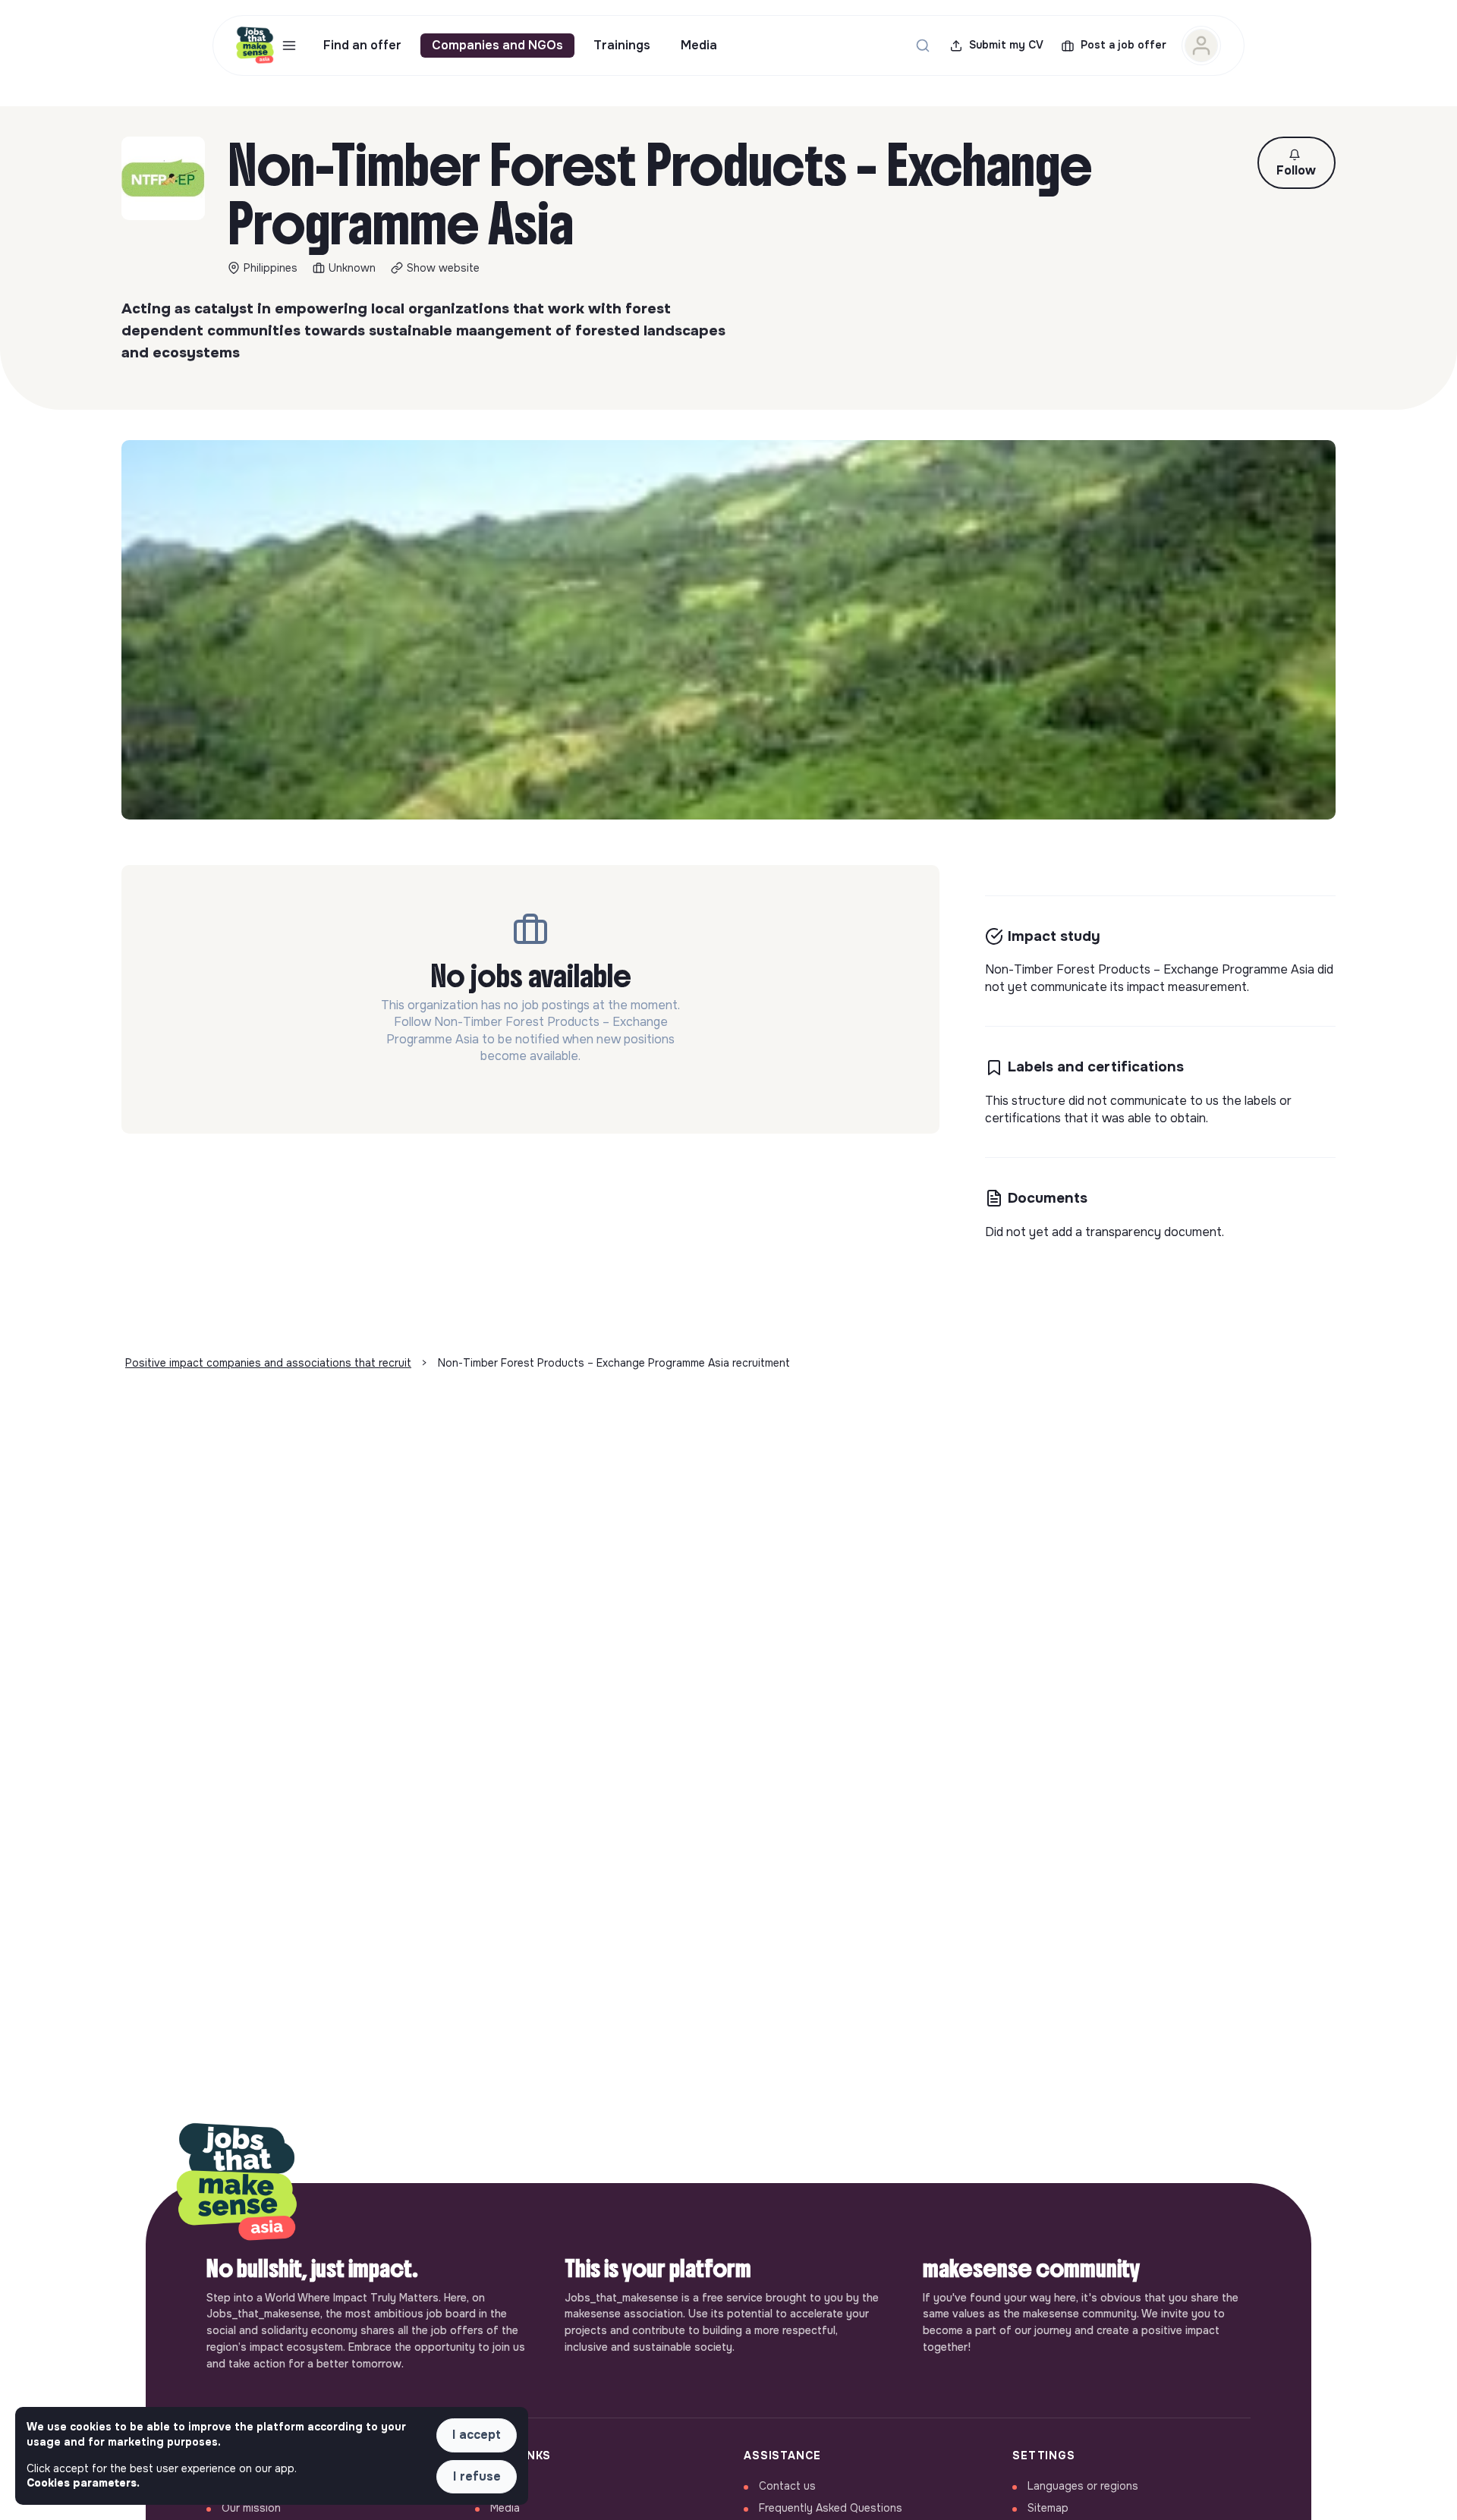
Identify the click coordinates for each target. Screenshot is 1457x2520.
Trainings (622, 45)
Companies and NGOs (497, 45)
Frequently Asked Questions (831, 2508)
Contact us (787, 2486)
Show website (443, 268)
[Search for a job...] (923, 46)
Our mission (251, 2508)
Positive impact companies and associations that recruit (268, 1363)
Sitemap (1048, 2508)
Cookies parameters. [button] (83, 2483)
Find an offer (362, 45)
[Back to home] (237, 2183)
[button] (1297, 163)
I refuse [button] (477, 2476)
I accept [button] (477, 2435)
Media (699, 45)
